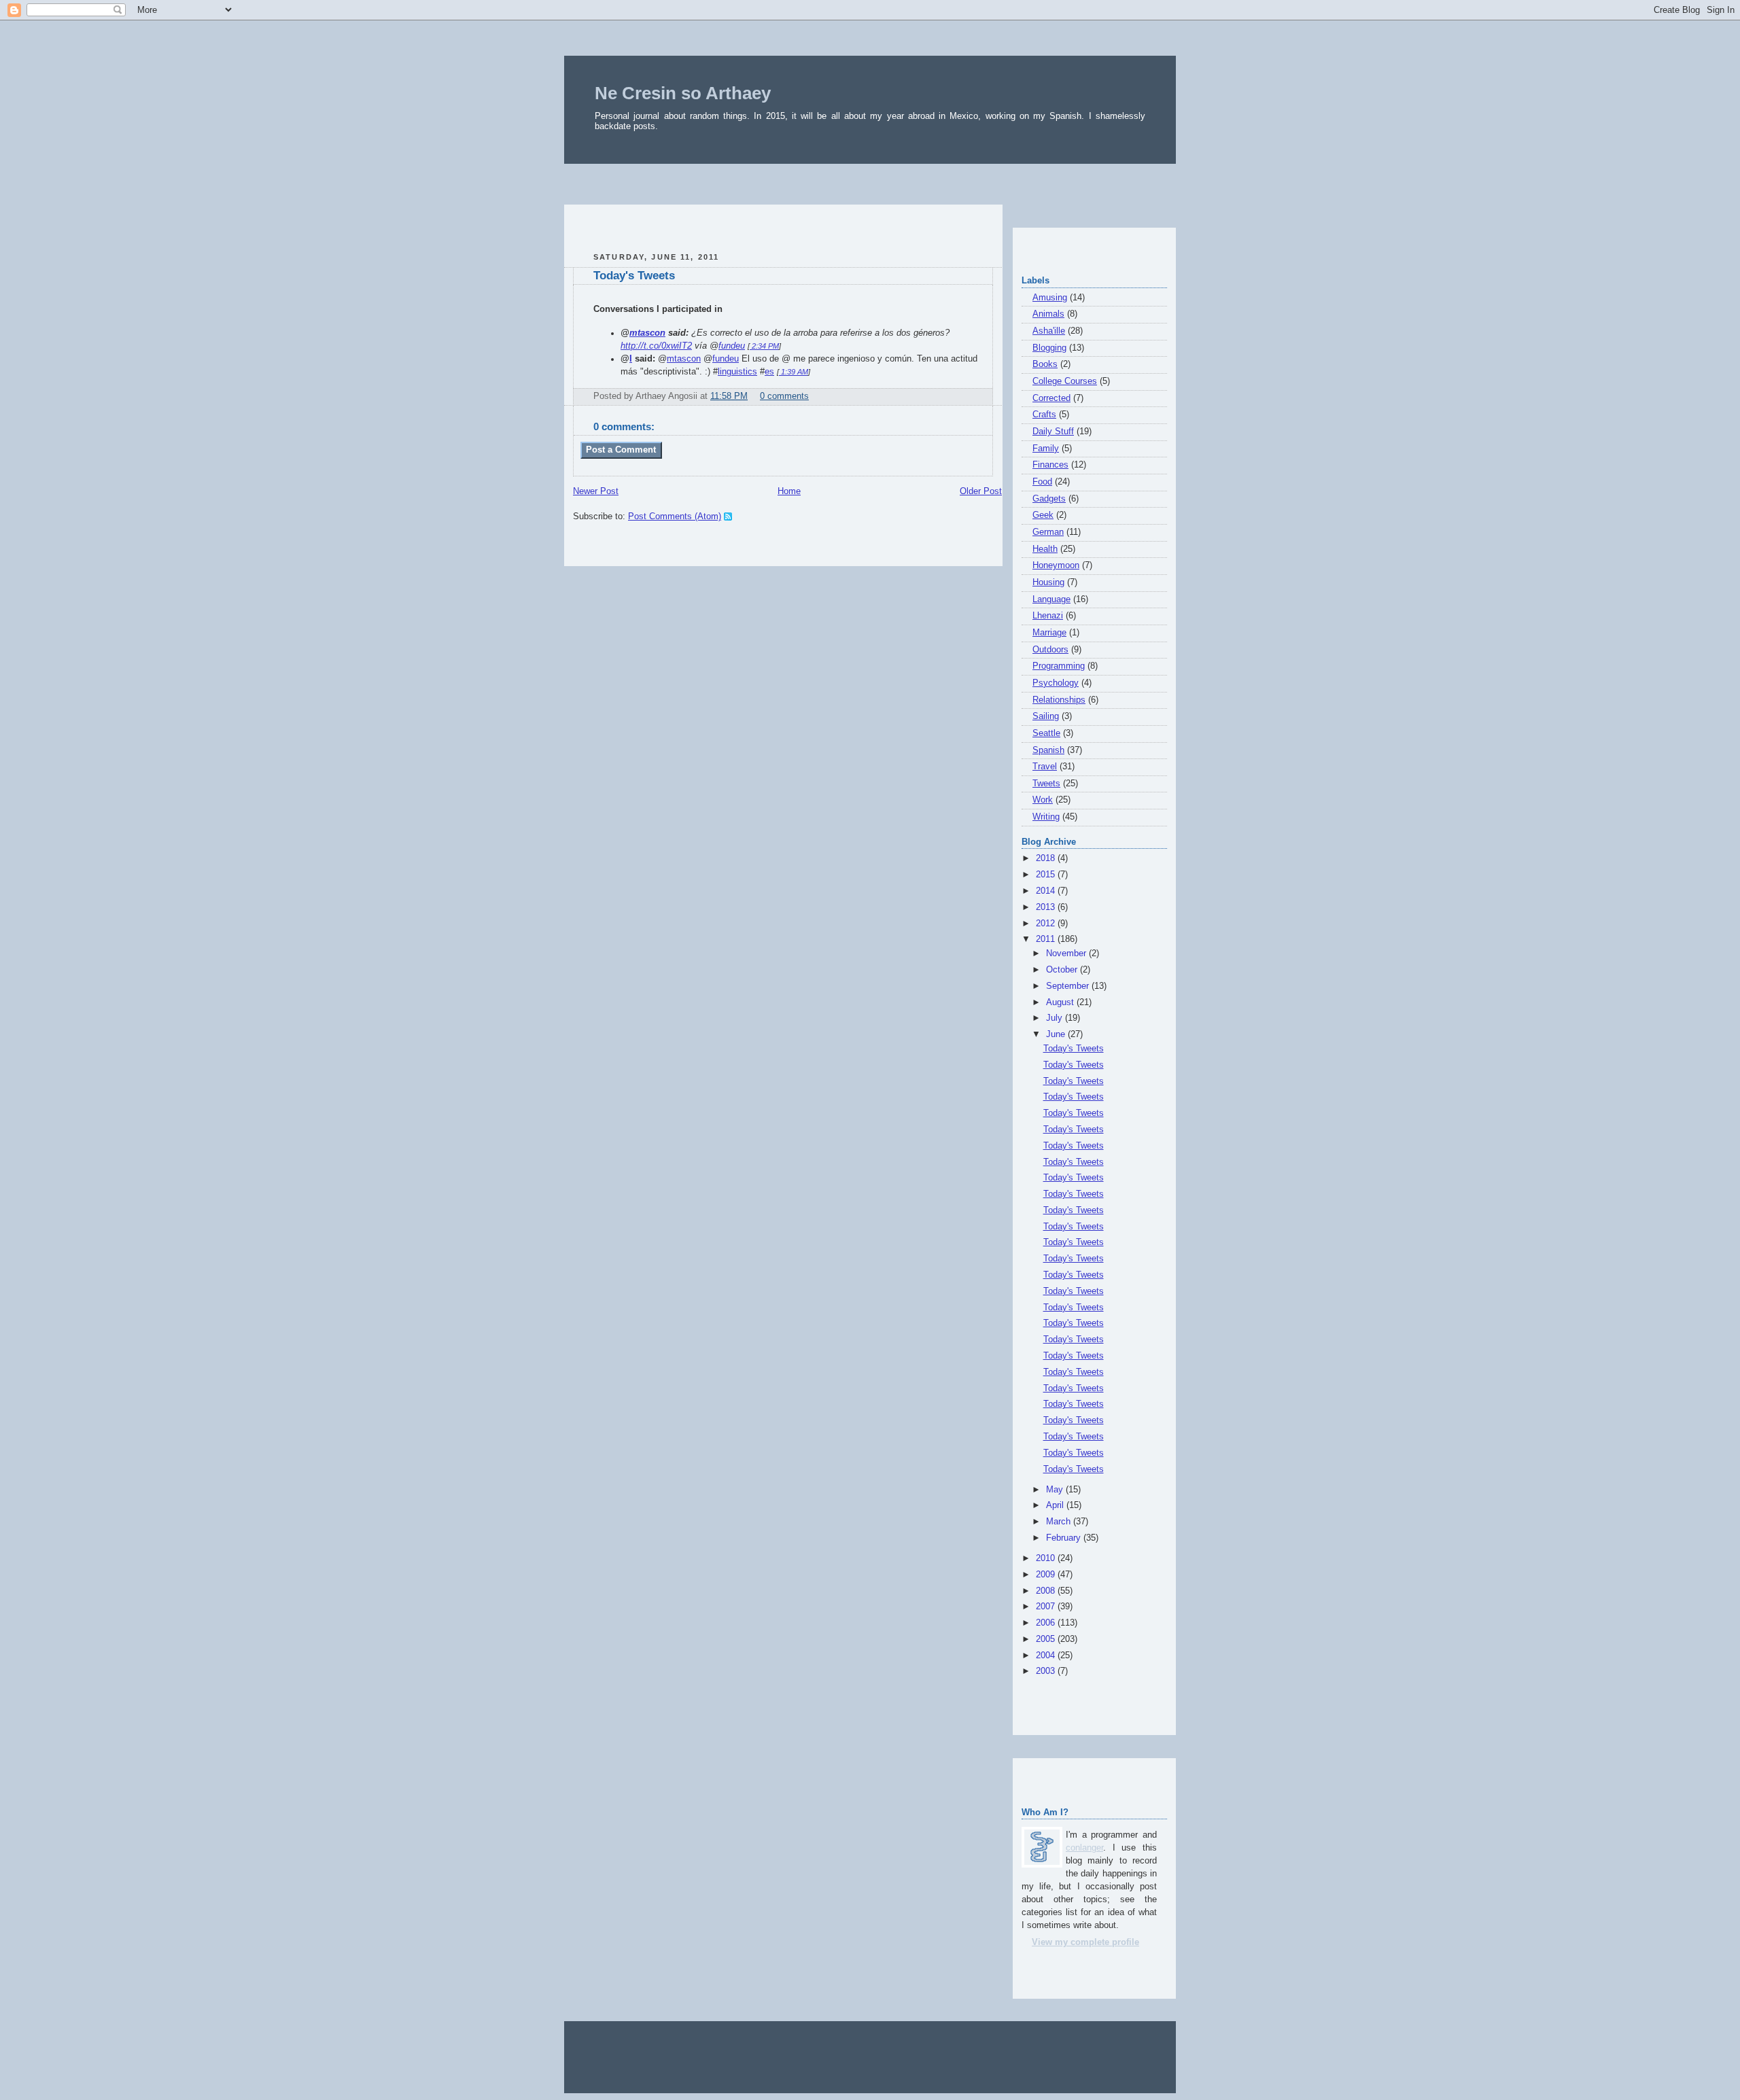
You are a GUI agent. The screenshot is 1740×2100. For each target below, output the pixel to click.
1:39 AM (794, 372)
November (1067, 953)
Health (1045, 549)
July (1056, 1018)
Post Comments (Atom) (675, 517)
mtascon (647, 333)
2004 (1047, 1656)
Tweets (1046, 784)
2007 (1047, 1607)
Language (1051, 599)
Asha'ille (1049, 331)
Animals (1048, 314)
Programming (1059, 666)
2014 (1047, 891)
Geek (1043, 515)
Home (789, 491)
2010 (1047, 1558)
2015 (1047, 875)
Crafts (1044, 415)
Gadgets (1049, 499)
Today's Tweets (634, 276)
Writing (1046, 817)
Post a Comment (621, 450)
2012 (1047, 924)
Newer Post (596, 491)
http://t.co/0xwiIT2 (656, 346)
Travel (1045, 767)
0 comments (784, 396)
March (1060, 1522)
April (1056, 1505)
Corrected (1051, 398)
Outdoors (1050, 650)
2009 (1047, 1575)
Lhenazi (1048, 616)
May (1056, 1490)
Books (1045, 364)
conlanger (1084, 1848)
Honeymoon (1056, 565)
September (1069, 986)
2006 (1047, 1623)
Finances (1050, 465)
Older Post (981, 491)
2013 (1047, 907)
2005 (1047, 1639)
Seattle (1046, 733)
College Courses (1065, 381)
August (1061, 1002)
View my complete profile (1085, 1942)
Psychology (1056, 683)
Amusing (1050, 298)
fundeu (732, 346)
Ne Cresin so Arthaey (683, 93)
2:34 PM (764, 346)
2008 (1047, 1591)
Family (1046, 449)
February (1065, 1538)
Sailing (1046, 716)
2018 (1047, 858)
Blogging (1049, 348)
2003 (1047, 1671)
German (1048, 532)
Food (1042, 482)
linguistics (737, 372)
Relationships (1059, 700)
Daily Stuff (1053, 432)
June (1057, 1034)
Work (1043, 800)
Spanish (1048, 750)
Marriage (1049, 633)
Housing (1048, 582)
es (769, 372)
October (1063, 970)
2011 (1047, 939)
